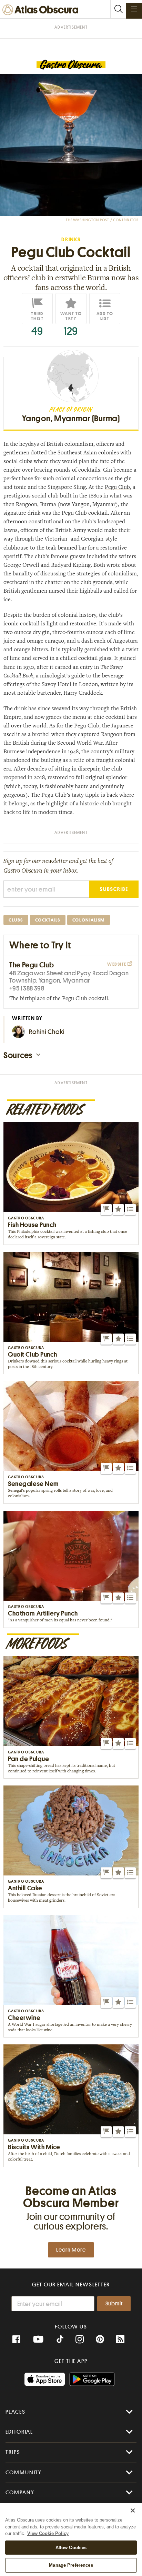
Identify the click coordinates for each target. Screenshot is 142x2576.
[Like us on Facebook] (16, 2339)
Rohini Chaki (47, 1032)
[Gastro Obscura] (71, 65)
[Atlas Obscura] (42, 10)
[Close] (133, 2510)
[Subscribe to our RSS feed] (120, 2339)
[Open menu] (134, 9)
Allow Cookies (71, 2548)
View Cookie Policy (48, 2533)
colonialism (89, 920)
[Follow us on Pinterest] (100, 2339)
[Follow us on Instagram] (80, 2339)
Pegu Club (117, 487)
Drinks (71, 240)
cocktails (48, 920)
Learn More (71, 2250)
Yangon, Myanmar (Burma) (71, 419)
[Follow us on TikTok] (60, 2340)
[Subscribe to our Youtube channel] (38, 2339)
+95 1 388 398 (27, 988)
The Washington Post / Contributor (102, 220)
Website (117, 964)
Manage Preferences (71, 2565)
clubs (16, 920)
